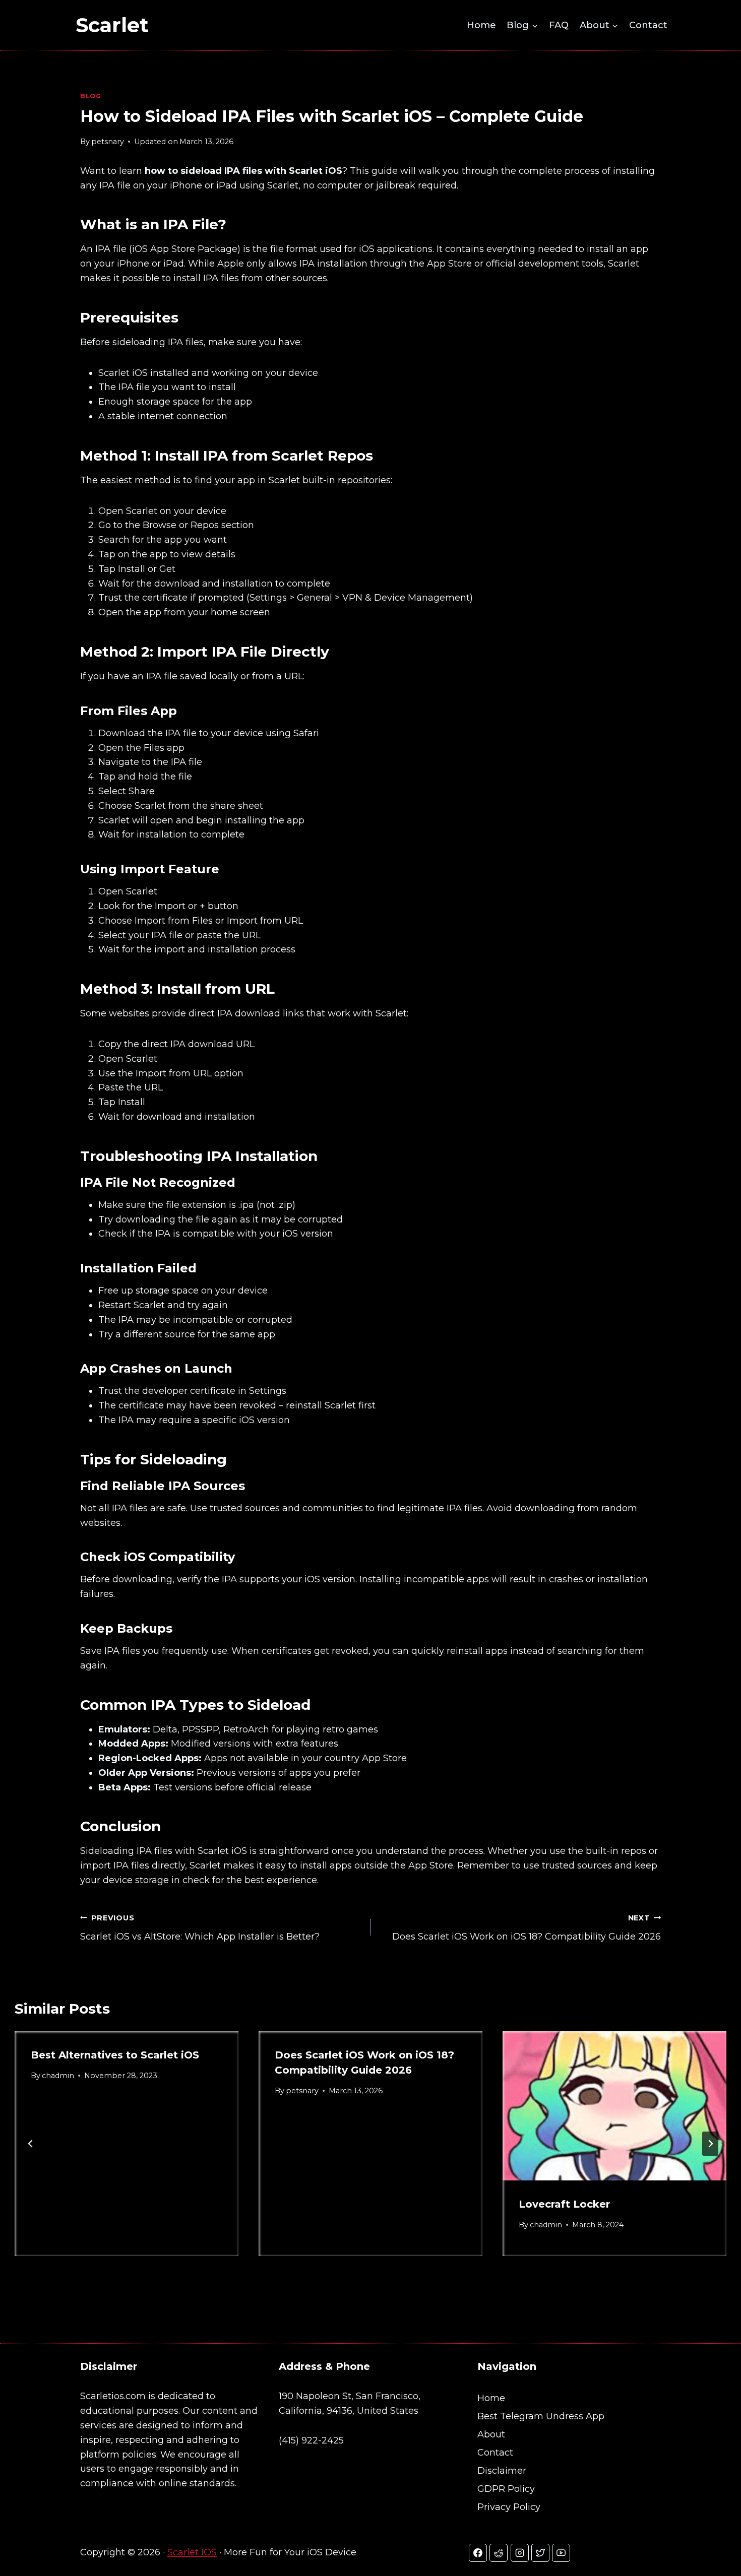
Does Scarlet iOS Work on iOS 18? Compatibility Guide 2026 (527, 1928)
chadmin (58, 2076)
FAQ (559, 25)
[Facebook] (478, 2553)
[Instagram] (520, 2553)
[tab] (350, 2265)
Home (481, 25)
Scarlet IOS (192, 2552)
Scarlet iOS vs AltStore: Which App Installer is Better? (200, 1928)
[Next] (710, 2144)
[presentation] (614, 2106)
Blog (91, 96)
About (491, 2434)
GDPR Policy (506, 2489)
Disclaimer (502, 2471)
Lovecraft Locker (566, 2204)
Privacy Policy (509, 2507)
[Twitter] (540, 2553)
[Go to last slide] (31, 2144)
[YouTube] (561, 2553)
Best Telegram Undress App (541, 2416)
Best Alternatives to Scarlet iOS (115, 2055)
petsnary (108, 142)
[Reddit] (499, 2553)
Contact (648, 25)
